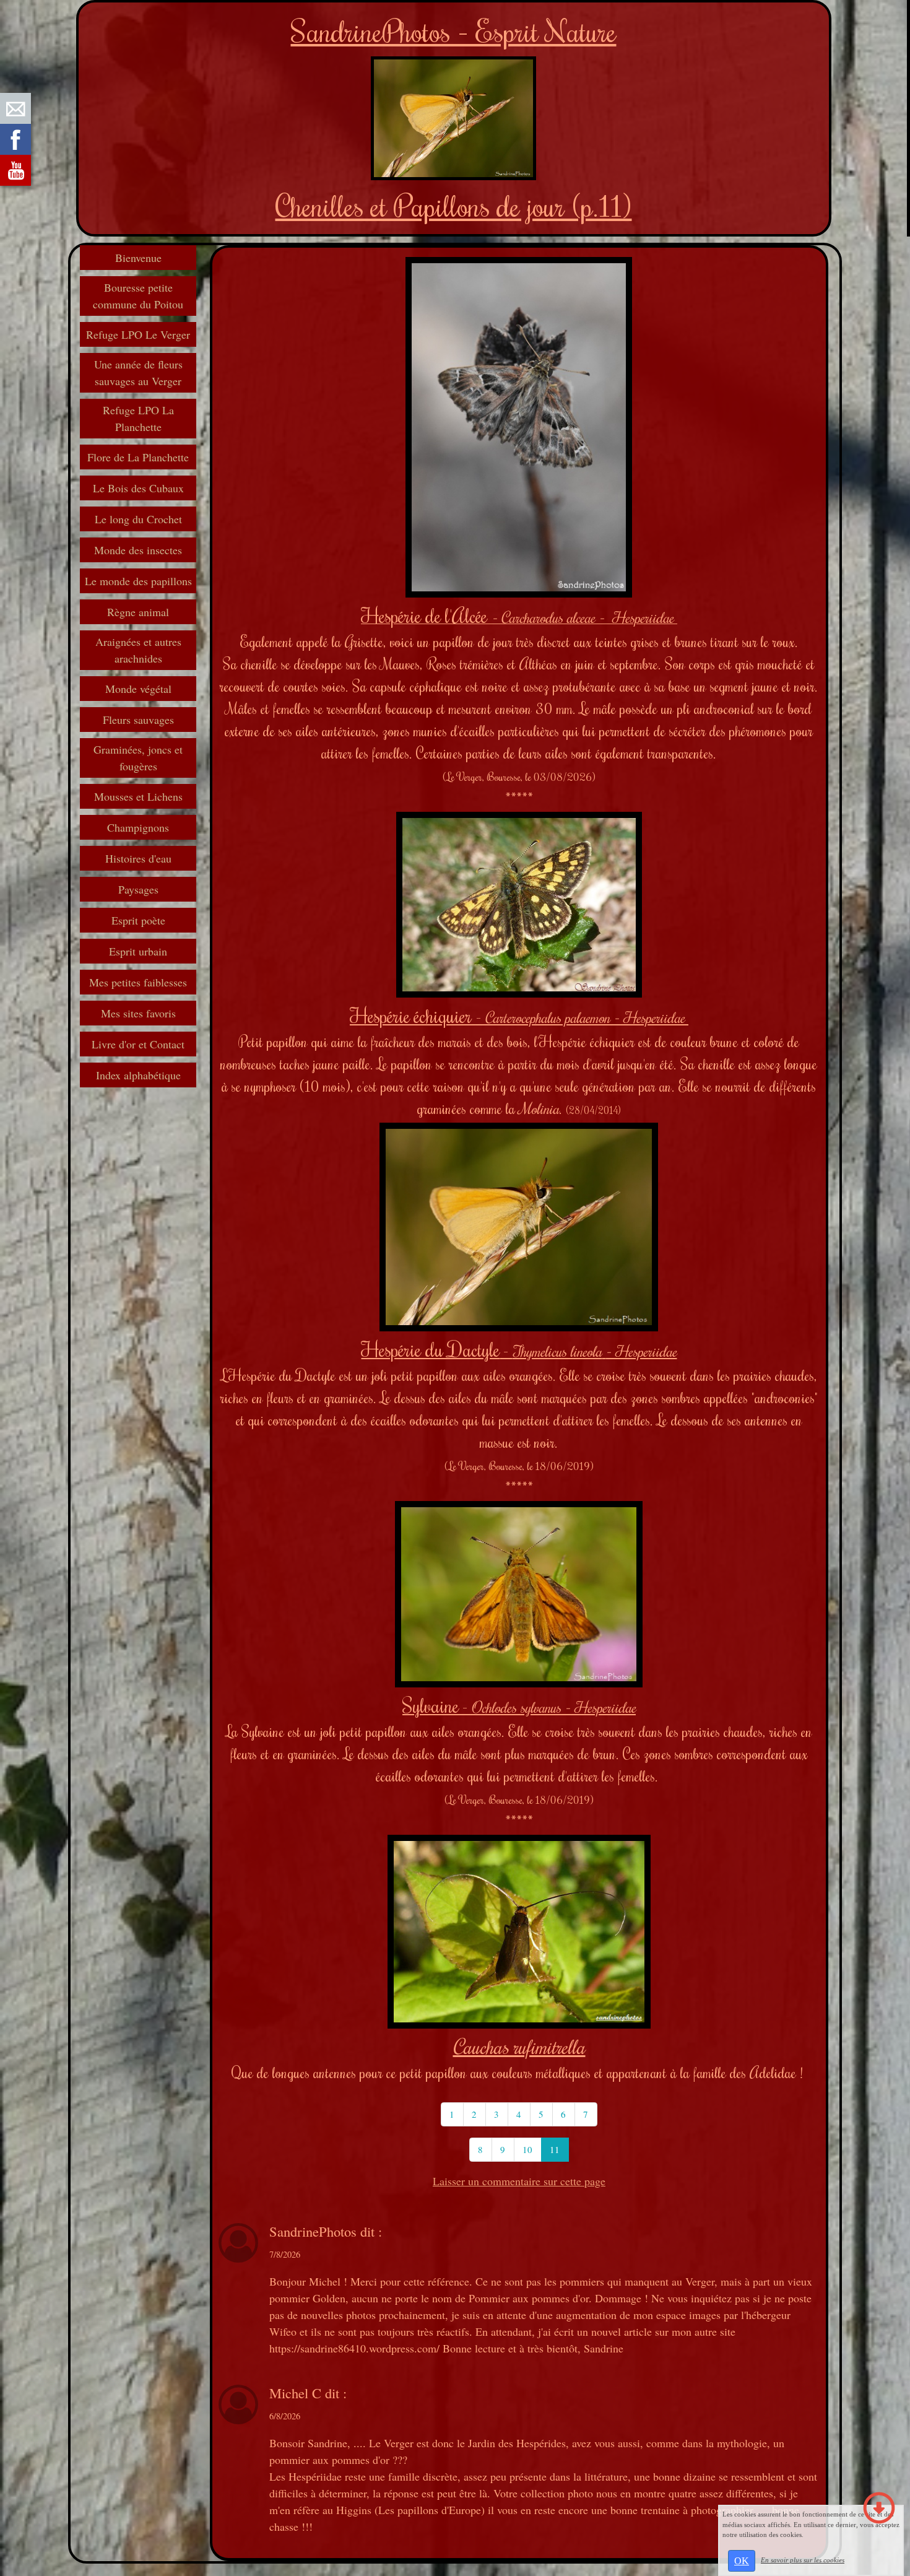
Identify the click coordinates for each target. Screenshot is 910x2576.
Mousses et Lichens (138, 796)
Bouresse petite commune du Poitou (138, 296)
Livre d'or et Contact (138, 1044)
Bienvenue (138, 258)
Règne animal (138, 612)
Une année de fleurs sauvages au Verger (138, 372)
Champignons (138, 827)
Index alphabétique (138, 1075)
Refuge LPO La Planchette (138, 418)
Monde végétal (138, 689)
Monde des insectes (138, 550)
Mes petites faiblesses (138, 982)
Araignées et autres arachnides (138, 650)
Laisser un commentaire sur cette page (519, 2181)
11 (555, 2149)
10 (527, 2149)
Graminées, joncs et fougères (138, 758)
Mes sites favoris (138, 1013)
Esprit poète (138, 920)
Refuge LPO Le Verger (138, 334)
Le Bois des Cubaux (138, 488)
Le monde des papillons (138, 581)
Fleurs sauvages (138, 720)
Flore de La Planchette (138, 457)
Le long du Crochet (138, 519)
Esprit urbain (138, 951)
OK (742, 2561)
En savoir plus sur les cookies (803, 2560)
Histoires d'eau (138, 858)
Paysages (138, 889)
